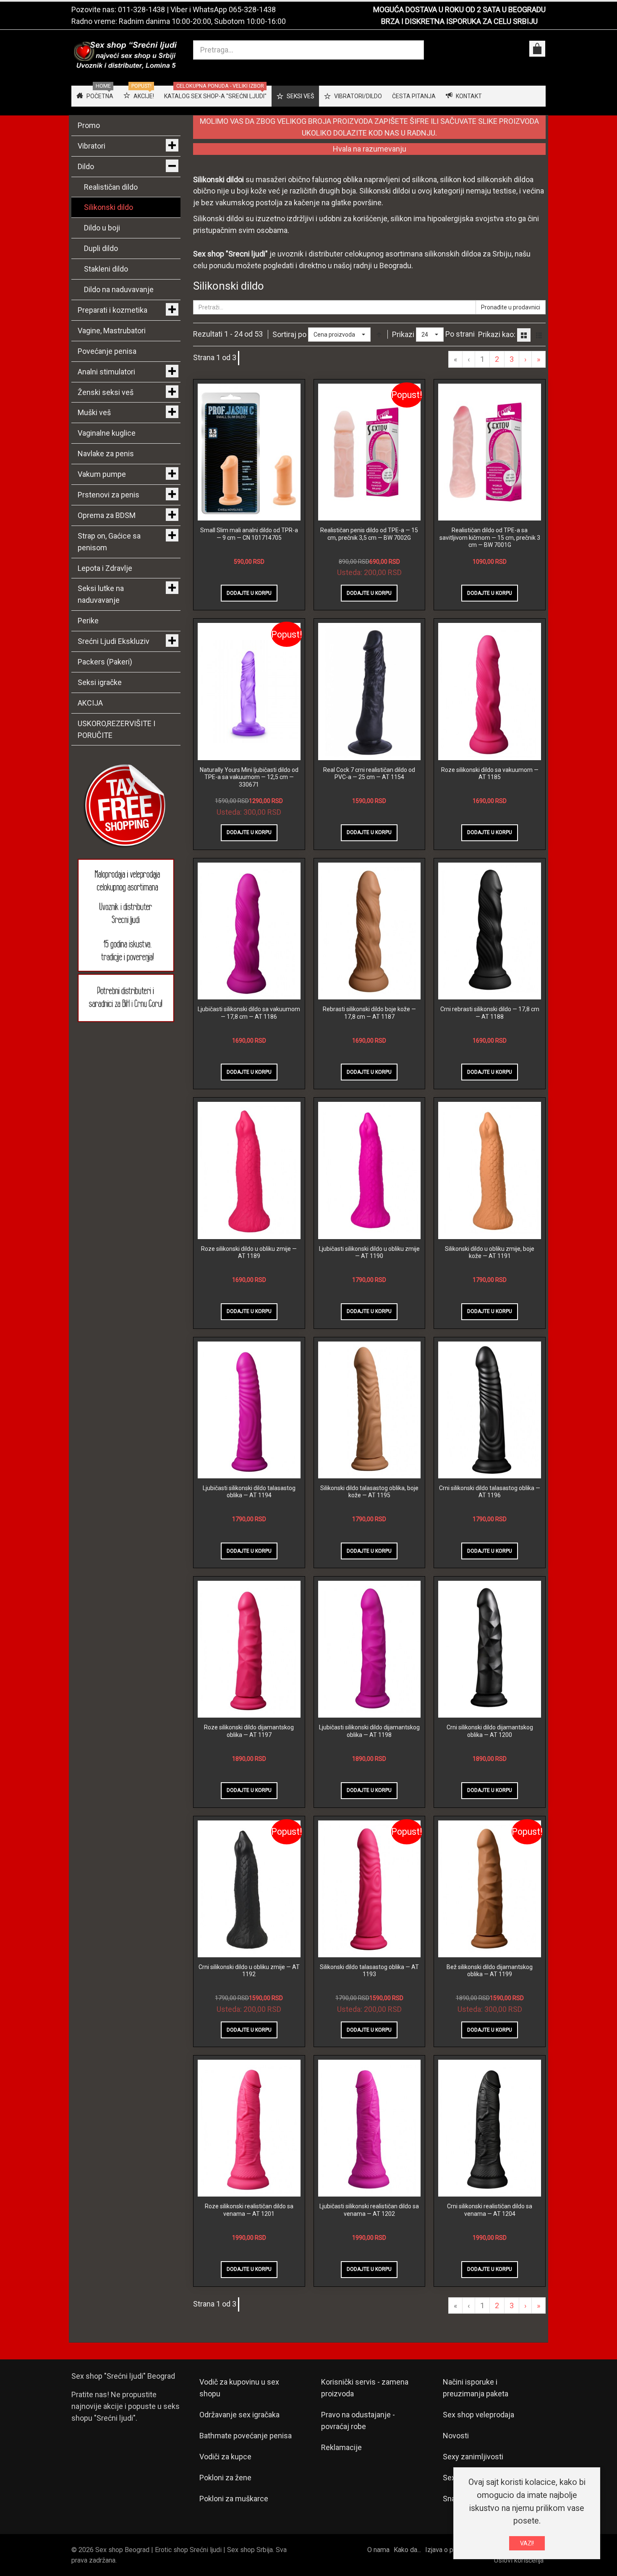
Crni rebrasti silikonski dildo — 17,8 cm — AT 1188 (490, 1013)
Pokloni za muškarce (234, 2499)
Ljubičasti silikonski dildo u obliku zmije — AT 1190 (369, 1253)
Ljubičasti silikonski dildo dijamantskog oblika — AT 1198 (369, 1731)
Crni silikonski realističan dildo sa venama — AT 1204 (490, 2210)
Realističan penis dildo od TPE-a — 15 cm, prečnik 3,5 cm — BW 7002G (369, 534)
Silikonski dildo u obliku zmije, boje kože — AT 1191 (490, 1253)
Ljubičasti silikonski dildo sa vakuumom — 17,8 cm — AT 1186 (249, 1013)
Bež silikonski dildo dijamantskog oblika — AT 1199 (490, 1971)
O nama (378, 2550)
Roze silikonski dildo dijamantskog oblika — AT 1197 (249, 1731)
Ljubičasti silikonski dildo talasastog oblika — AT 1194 (249, 1492)
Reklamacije (341, 2447)
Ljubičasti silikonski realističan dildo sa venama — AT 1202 (369, 2210)
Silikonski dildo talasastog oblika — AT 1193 (369, 1971)
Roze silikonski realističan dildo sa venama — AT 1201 (249, 2210)
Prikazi (403, 334)
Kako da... (407, 2550)
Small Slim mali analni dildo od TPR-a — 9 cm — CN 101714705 (249, 534)
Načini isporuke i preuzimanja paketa (476, 2388)
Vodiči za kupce (225, 2457)
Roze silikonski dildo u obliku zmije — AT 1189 (249, 1253)
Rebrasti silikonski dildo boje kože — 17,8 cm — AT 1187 (369, 1013)
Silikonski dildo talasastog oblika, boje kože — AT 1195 (369, 1492)
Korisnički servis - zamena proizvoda (365, 2388)
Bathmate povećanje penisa (246, 2436)
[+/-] (379, 335)
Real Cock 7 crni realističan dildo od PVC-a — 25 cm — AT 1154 (369, 774)
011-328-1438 (141, 9)
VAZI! (527, 2543)
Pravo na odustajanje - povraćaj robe (358, 2420)
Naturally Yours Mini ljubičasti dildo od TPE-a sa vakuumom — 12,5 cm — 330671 (249, 777)
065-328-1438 (252, 9)
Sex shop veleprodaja (478, 2415)
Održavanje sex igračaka (239, 2415)
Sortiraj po (289, 334)
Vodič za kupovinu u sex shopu (239, 2388)
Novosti (456, 2436)
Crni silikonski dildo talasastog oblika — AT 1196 (490, 1492)
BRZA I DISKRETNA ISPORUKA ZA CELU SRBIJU (459, 21)
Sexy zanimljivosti (473, 2457)
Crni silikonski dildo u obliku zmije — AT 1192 (249, 1971)
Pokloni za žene (225, 2478)
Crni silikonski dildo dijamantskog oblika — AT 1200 (490, 1731)
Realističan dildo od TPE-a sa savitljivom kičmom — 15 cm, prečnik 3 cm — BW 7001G (490, 537)
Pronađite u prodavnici (511, 307)
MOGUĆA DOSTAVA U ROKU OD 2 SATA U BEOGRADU (459, 9)
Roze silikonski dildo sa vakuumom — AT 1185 (490, 774)
